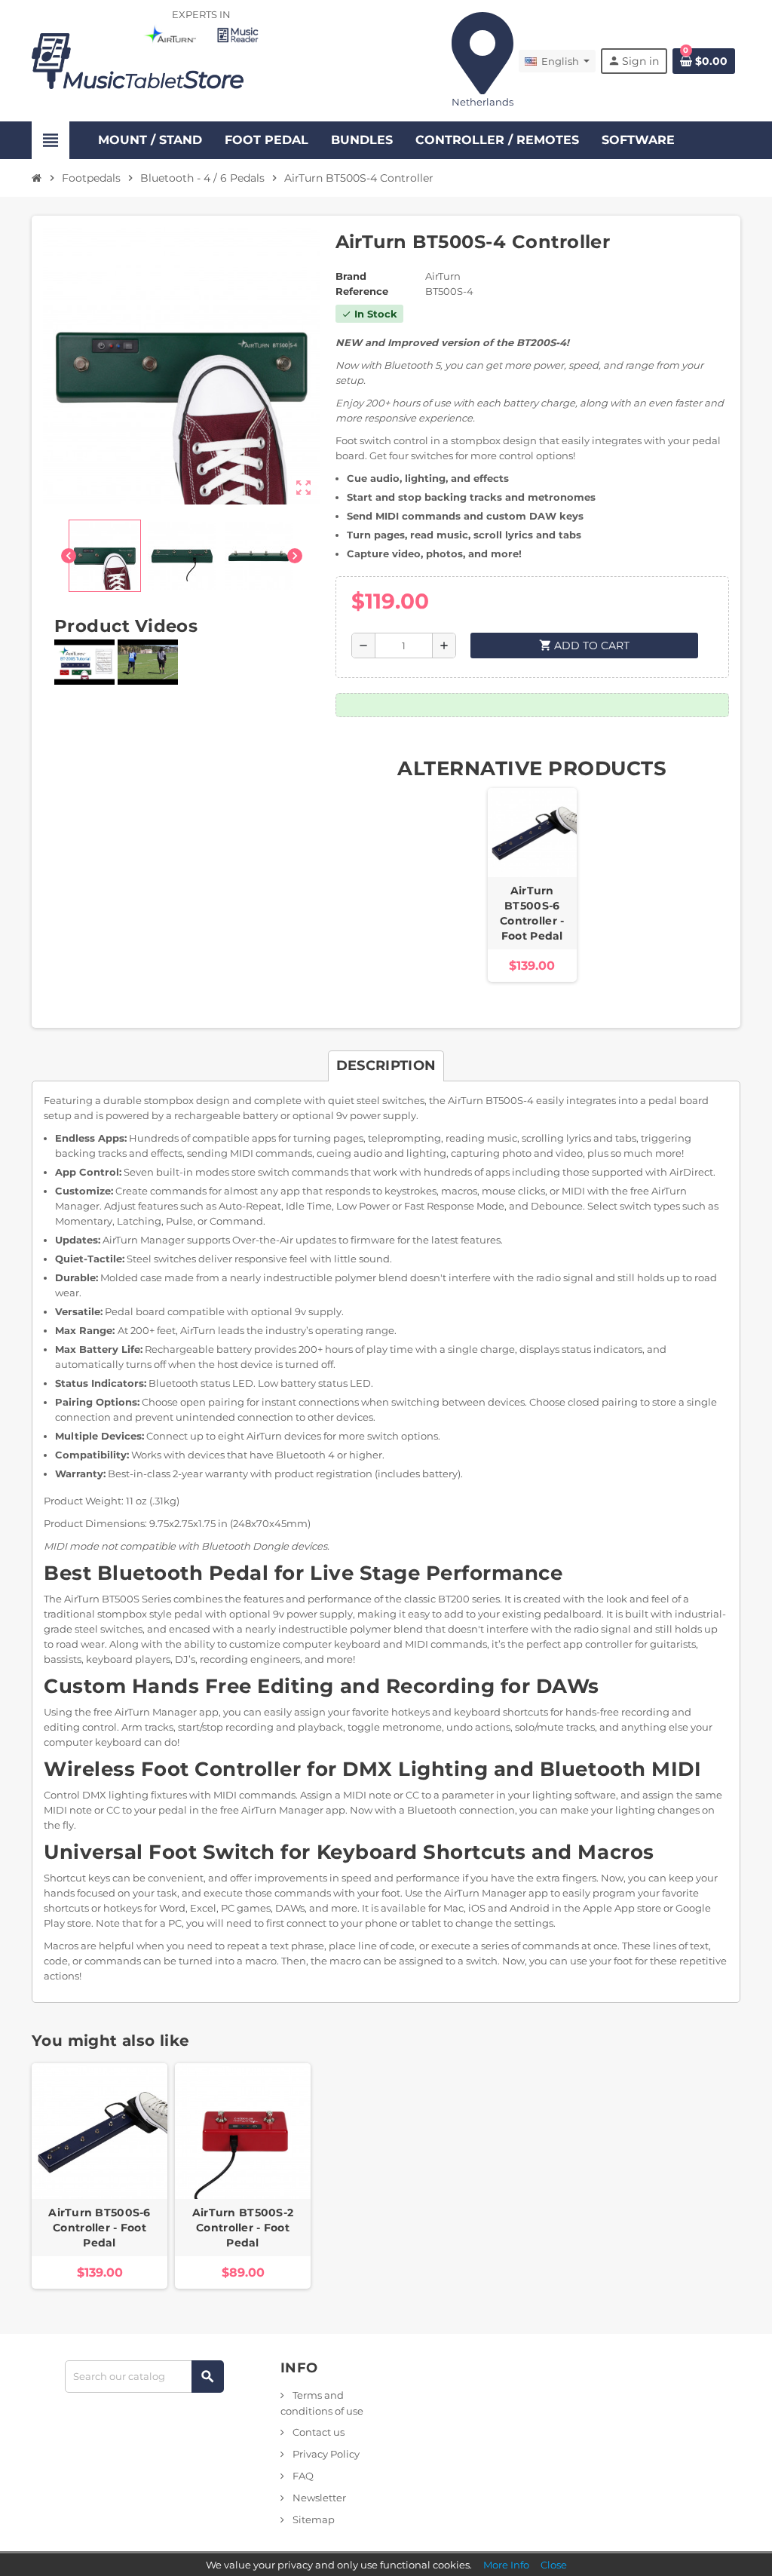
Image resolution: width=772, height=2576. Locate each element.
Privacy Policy (325, 2454)
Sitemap (312, 2519)
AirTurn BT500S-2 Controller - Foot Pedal (243, 2228)
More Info (506, 2565)
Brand (351, 276)
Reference (362, 291)
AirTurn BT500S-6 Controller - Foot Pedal (532, 913)
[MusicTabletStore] (138, 60)
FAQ (302, 2476)
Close (554, 2565)
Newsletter (318, 2498)
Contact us (317, 2432)
